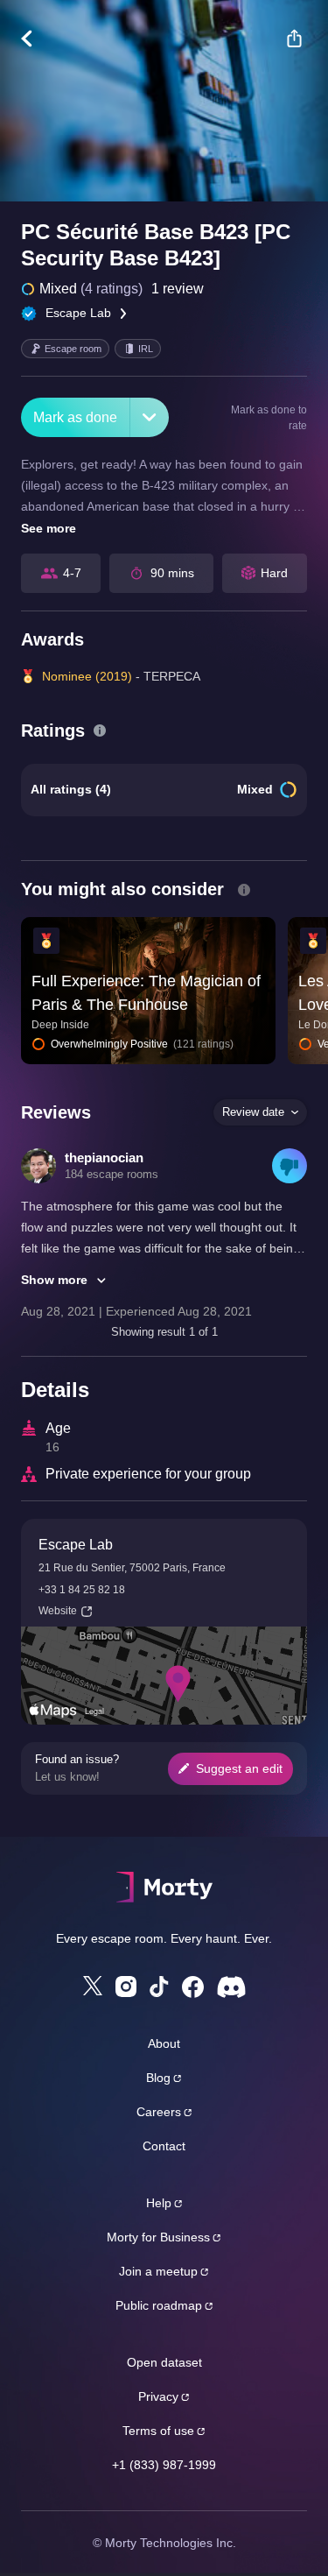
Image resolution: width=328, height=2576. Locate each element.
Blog (158, 2078)
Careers (159, 2112)
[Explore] (35, 39)
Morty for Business (158, 2237)
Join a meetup (158, 2271)
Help (159, 2203)
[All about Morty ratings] (100, 730)
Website (58, 1611)
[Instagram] (126, 1987)
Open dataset (164, 2362)
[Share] (294, 39)
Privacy (158, 2396)
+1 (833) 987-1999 (164, 2465)
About (164, 2043)
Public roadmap (159, 2305)
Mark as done (75, 417)
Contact (164, 2146)
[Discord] (231, 1987)
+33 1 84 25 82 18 (82, 1590)
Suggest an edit (239, 1768)
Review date (253, 1112)
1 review (178, 289)
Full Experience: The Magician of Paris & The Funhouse (146, 993)
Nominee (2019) (87, 676)
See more (49, 528)
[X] (93, 1986)
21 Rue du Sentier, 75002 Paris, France (132, 1568)
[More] (150, 417)
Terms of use (158, 2431)
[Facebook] (193, 1987)
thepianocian (104, 1157)
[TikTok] (159, 1987)
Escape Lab (78, 313)
